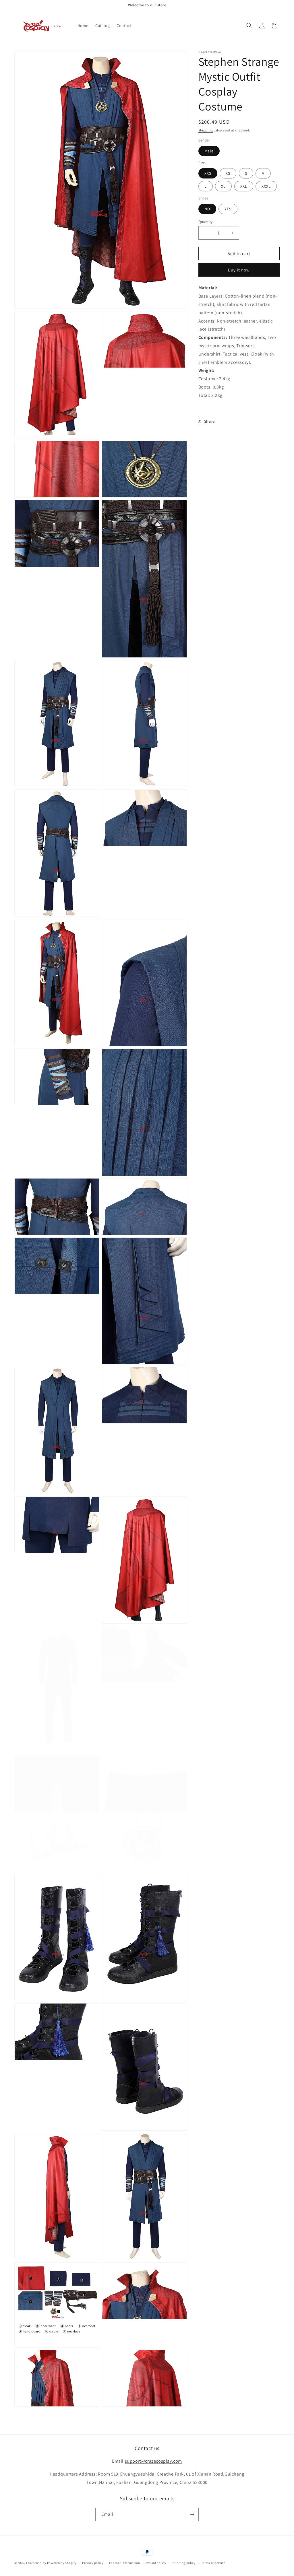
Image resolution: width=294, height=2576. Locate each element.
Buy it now (239, 270)
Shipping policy (184, 2563)
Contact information (125, 2563)
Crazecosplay (36, 2563)
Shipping (206, 130)
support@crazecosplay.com (153, 2461)
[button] (249, 26)
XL (223, 186)
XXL (244, 186)
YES (228, 209)
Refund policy (156, 2563)
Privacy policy (93, 2563)
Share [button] (209, 421)
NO (207, 209)
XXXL (266, 186)
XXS (208, 173)
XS (228, 173)
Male (209, 151)
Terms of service (213, 2563)
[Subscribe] (192, 2514)
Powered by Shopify (62, 2563)
